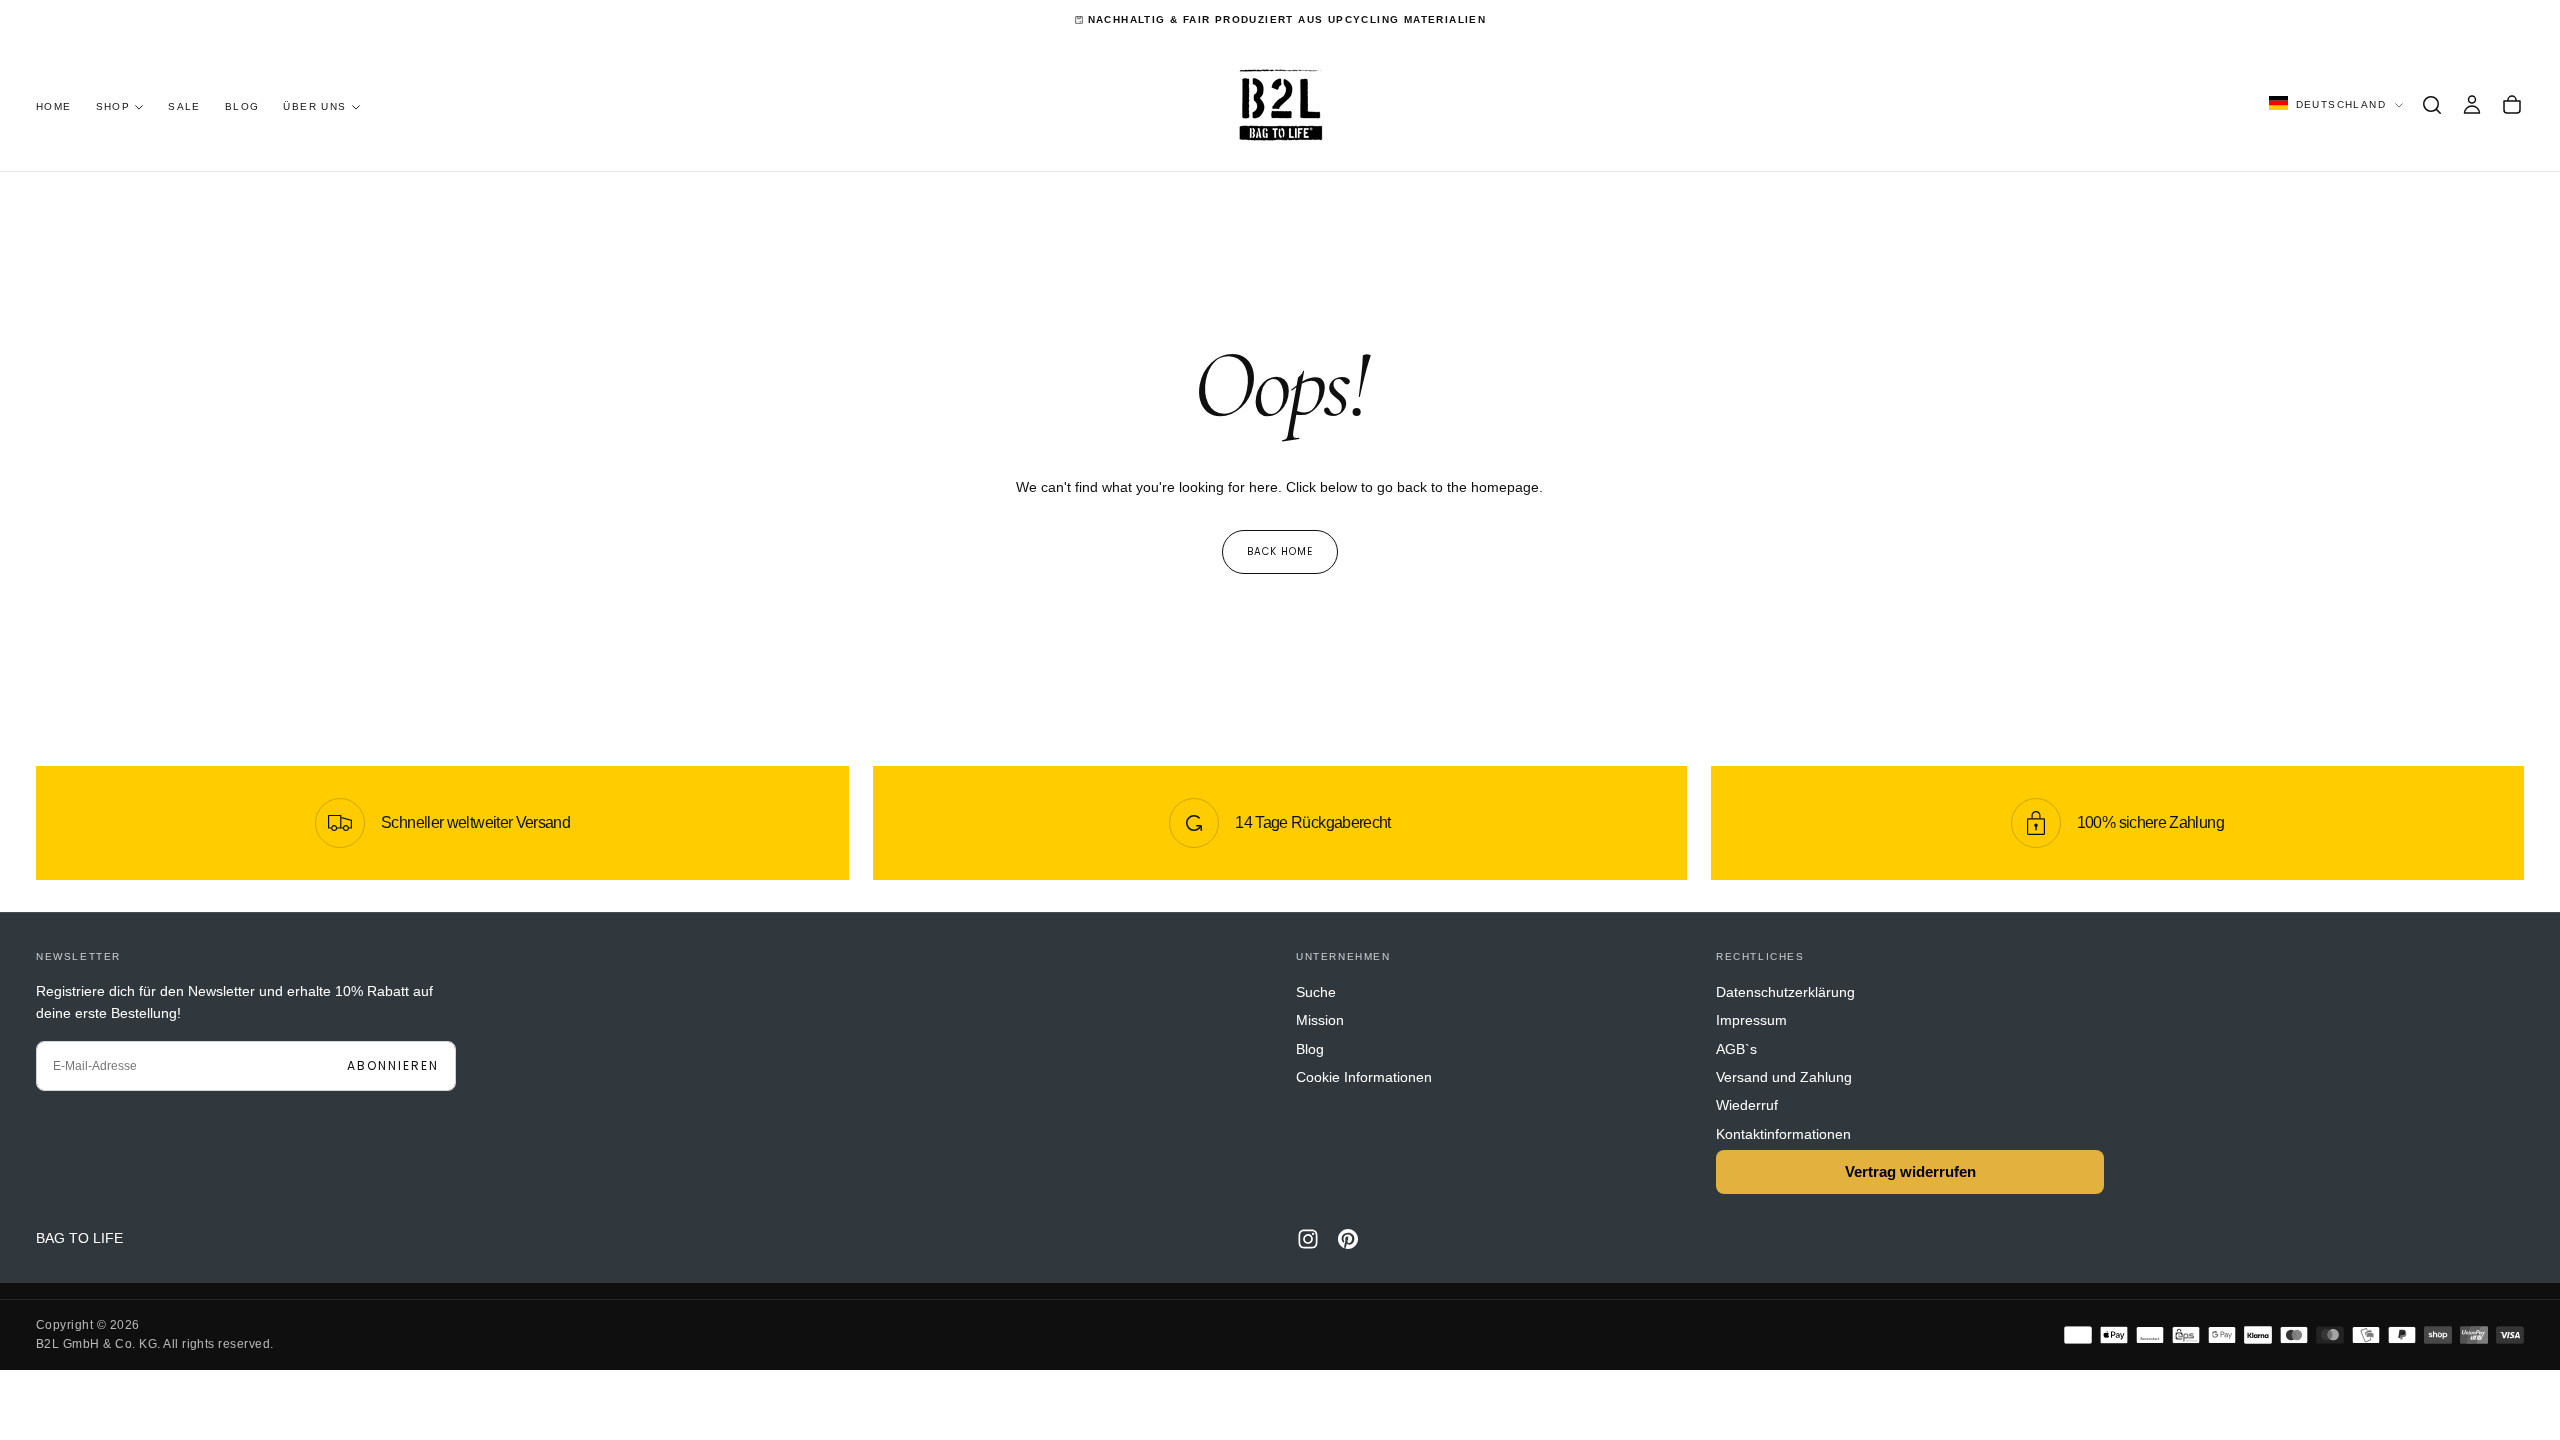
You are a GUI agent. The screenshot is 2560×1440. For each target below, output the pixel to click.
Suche (1316, 992)
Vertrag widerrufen (1910, 1171)
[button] (2432, 105)
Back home (1280, 551)
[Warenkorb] (2512, 105)
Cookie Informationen (1364, 1077)
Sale (184, 106)
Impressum (1751, 1020)
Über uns (314, 106)
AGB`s (1736, 1049)
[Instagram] (1308, 1239)
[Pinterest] (1348, 1239)
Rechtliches (1760, 956)
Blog (242, 106)
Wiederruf (1747, 1105)
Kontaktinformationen (1783, 1134)
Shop (113, 106)
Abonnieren (393, 1065)
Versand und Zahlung (1784, 1077)
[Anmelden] (2472, 105)
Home (54, 106)
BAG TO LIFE (79, 1238)
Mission (1320, 1020)
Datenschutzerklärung (1785, 992)
